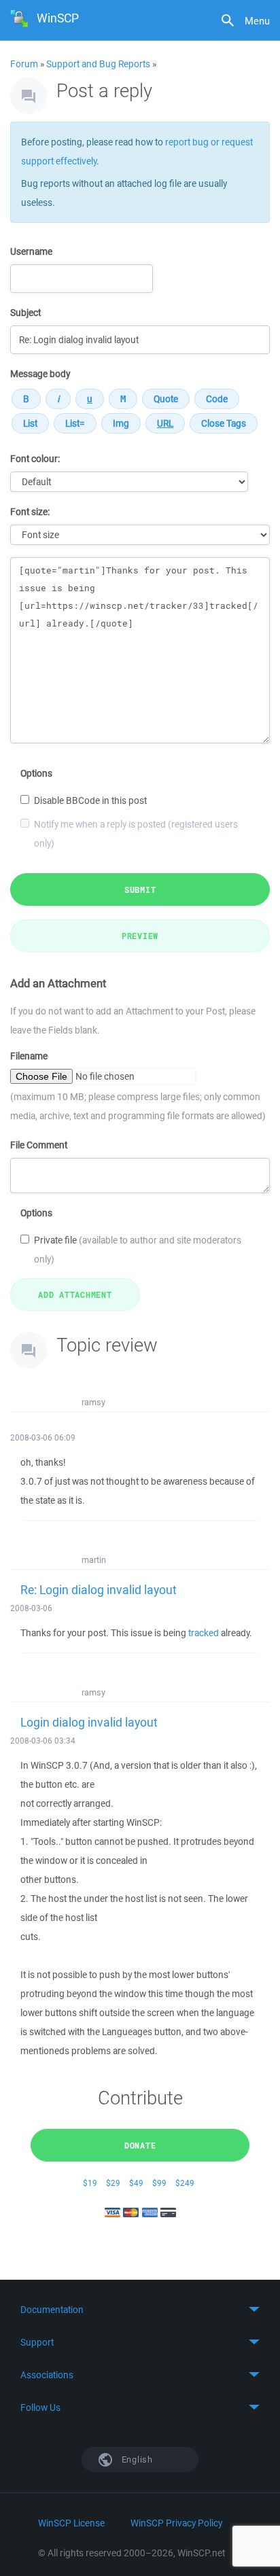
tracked (204, 1633)
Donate (140, 2145)
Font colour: (35, 459)
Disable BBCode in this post (90, 800)
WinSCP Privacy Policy (176, 2523)
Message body (40, 374)
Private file (138, 1250)
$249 (185, 2183)
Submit (140, 889)
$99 (159, 2183)
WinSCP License (71, 2523)
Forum (24, 64)
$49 (136, 2183)
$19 (90, 2183)
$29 (113, 2183)
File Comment (39, 1145)
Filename (29, 1056)
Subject (25, 313)
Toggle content (140, 2310)
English (136, 2459)
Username (31, 251)
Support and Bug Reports (98, 64)
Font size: (30, 512)
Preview (140, 936)
